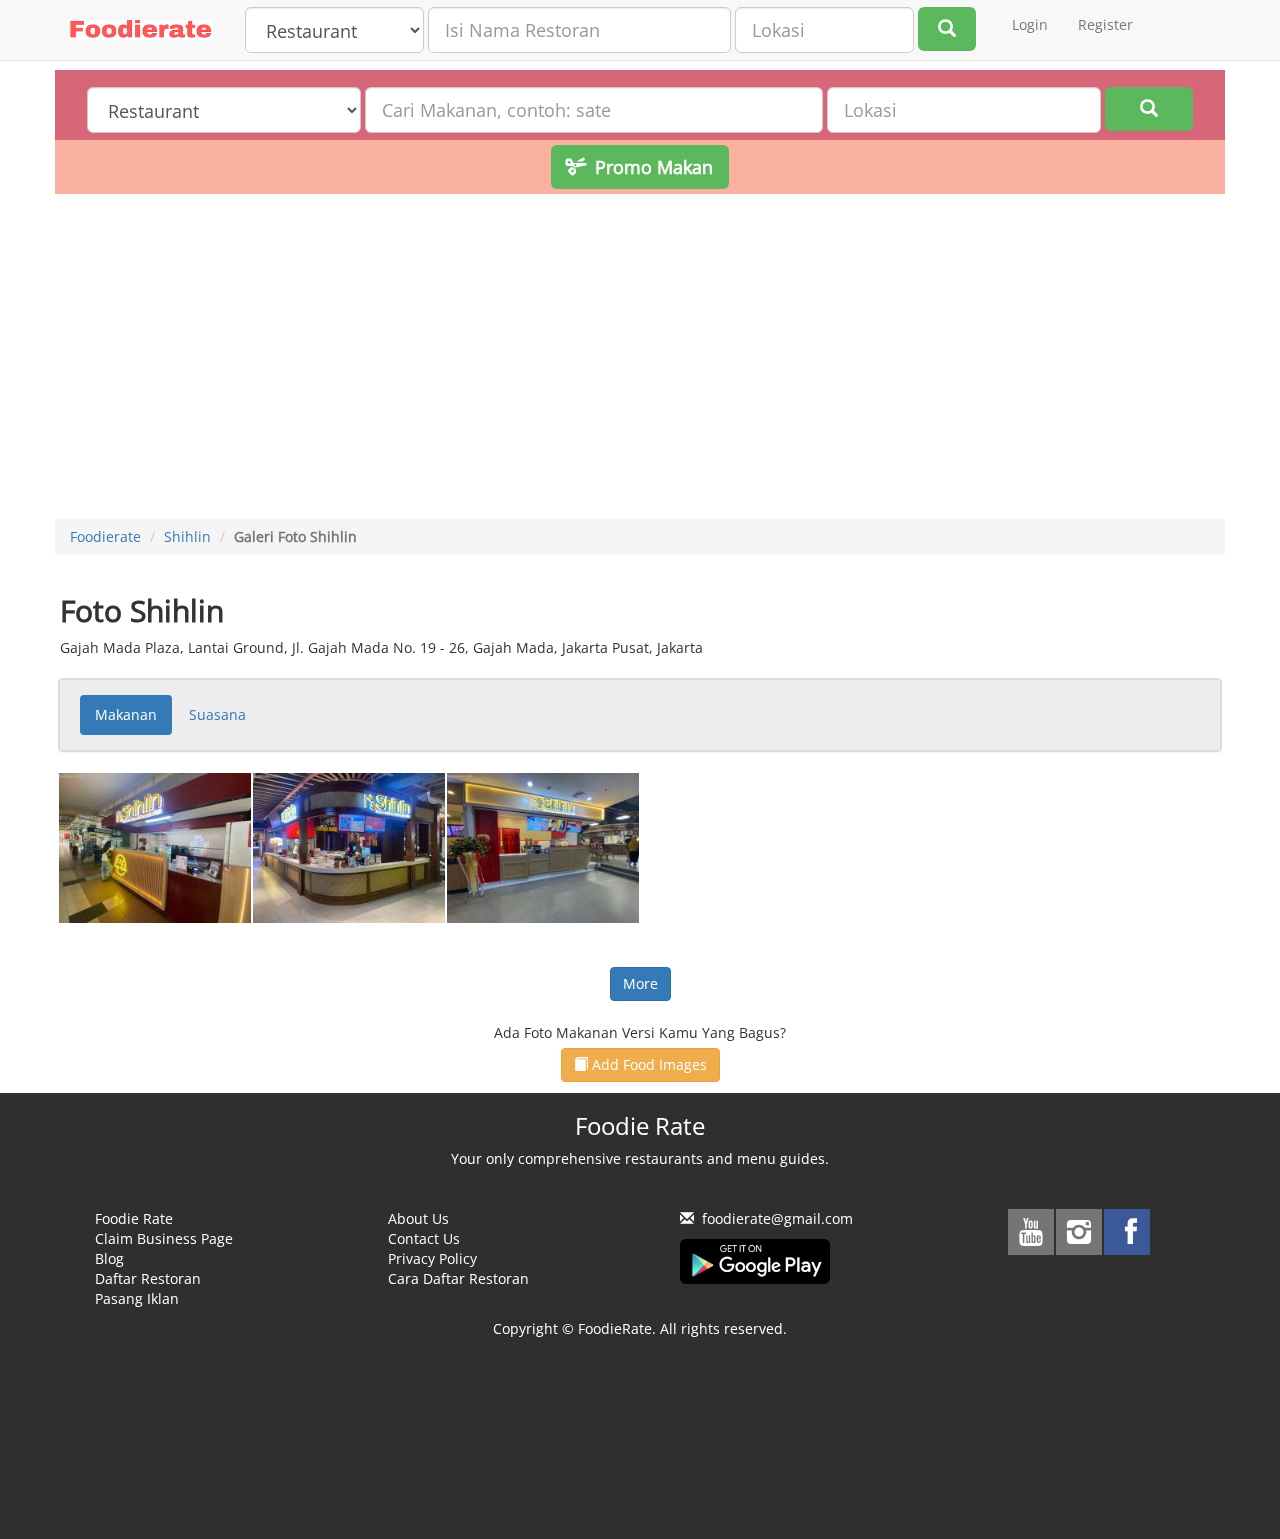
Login (1030, 24)
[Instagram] (1079, 1232)
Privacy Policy (432, 1258)
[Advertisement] (640, 359)
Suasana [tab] (217, 714)
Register (1105, 24)
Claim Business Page (164, 1238)
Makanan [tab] (126, 714)
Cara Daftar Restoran (458, 1278)
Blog (109, 1258)
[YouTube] (1031, 1232)
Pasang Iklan (137, 1298)
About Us (418, 1218)
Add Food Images (647, 1064)
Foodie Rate (134, 1218)
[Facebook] (1127, 1232)
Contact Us (424, 1238)
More (640, 983)
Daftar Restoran (148, 1278)
